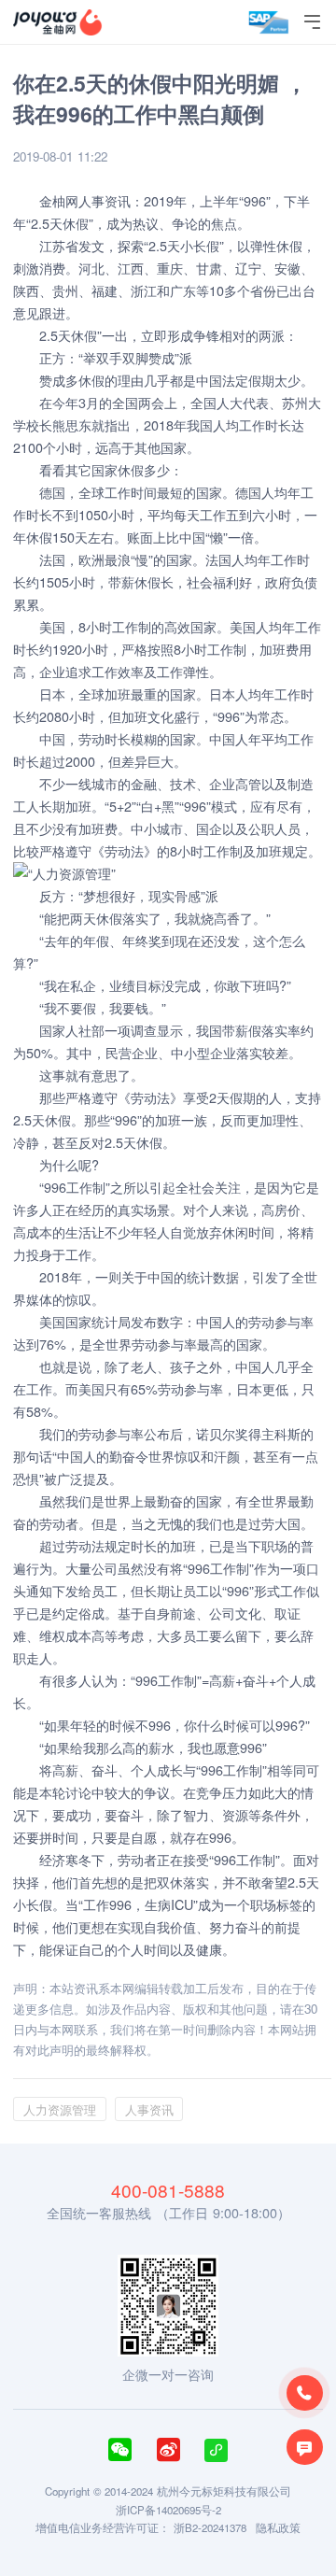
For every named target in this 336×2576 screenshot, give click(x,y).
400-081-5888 (168, 2190)
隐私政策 (278, 2527)
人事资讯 (105, 200)
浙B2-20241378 (210, 2527)
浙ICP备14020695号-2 (168, 2510)
